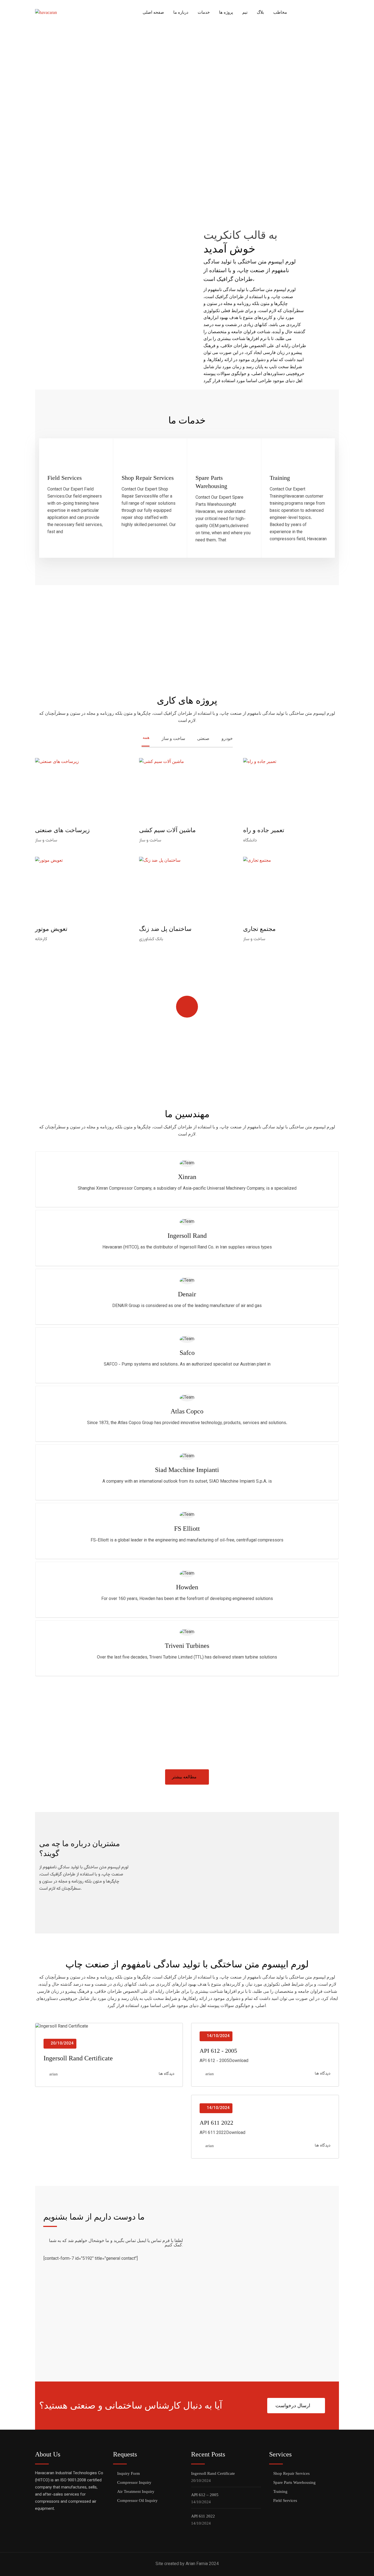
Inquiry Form (129, 2473)
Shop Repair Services (148, 478)
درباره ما (181, 12)
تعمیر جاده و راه (264, 830)
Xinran (187, 1177)
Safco (187, 1353)
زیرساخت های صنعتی (62, 830)
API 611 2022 (216, 2123)
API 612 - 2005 (218, 2051)
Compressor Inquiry (134, 2482)
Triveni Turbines (187, 1646)
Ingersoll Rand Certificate (78, 2058)
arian (54, 2074)
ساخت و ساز (173, 738)
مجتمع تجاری (259, 929)
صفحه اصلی (153, 12)
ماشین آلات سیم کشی (167, 830)
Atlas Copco (187, 1411)
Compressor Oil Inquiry (137, 2501)
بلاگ (260, 12)
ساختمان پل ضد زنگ (165, 929)
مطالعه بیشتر (184, 1777)
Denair (187, 1294)
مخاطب (280, 12)
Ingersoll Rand (187, 1236)
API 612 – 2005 (205, 2495)
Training (280, 478)
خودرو (227, 738)
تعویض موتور (51, 929)
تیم (245, 12)
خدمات (204, 12)
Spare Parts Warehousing (294, 2482)
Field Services (65, 478)
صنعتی (203, 738)
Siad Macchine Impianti (187, 1470)
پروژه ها (226, 12)
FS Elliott (187, 1529)
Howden (187, 1587)
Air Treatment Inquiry (136, 2491)
